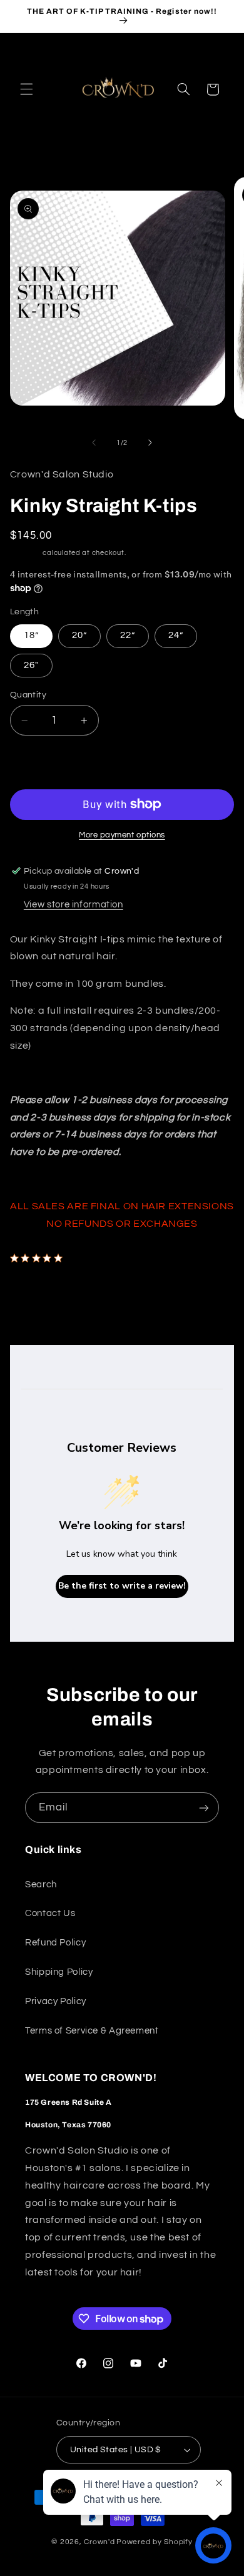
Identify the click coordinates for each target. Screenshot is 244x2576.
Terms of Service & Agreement (92, 2031)
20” (79, 635)
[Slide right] (150, 443)
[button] (26, 89)
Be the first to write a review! (122, 1586)
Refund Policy (55, 1943)
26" (31, 665)
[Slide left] (94, 443)
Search (41, 1885)
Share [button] (36, 1292)
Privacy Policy (56, 2001)
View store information (74, 905)
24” (176, 635)
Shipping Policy (59, 1972)
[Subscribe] (204, 1808)
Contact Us (50, 1913)
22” (128, 635)
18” (31, 635)
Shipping (26, 553)
